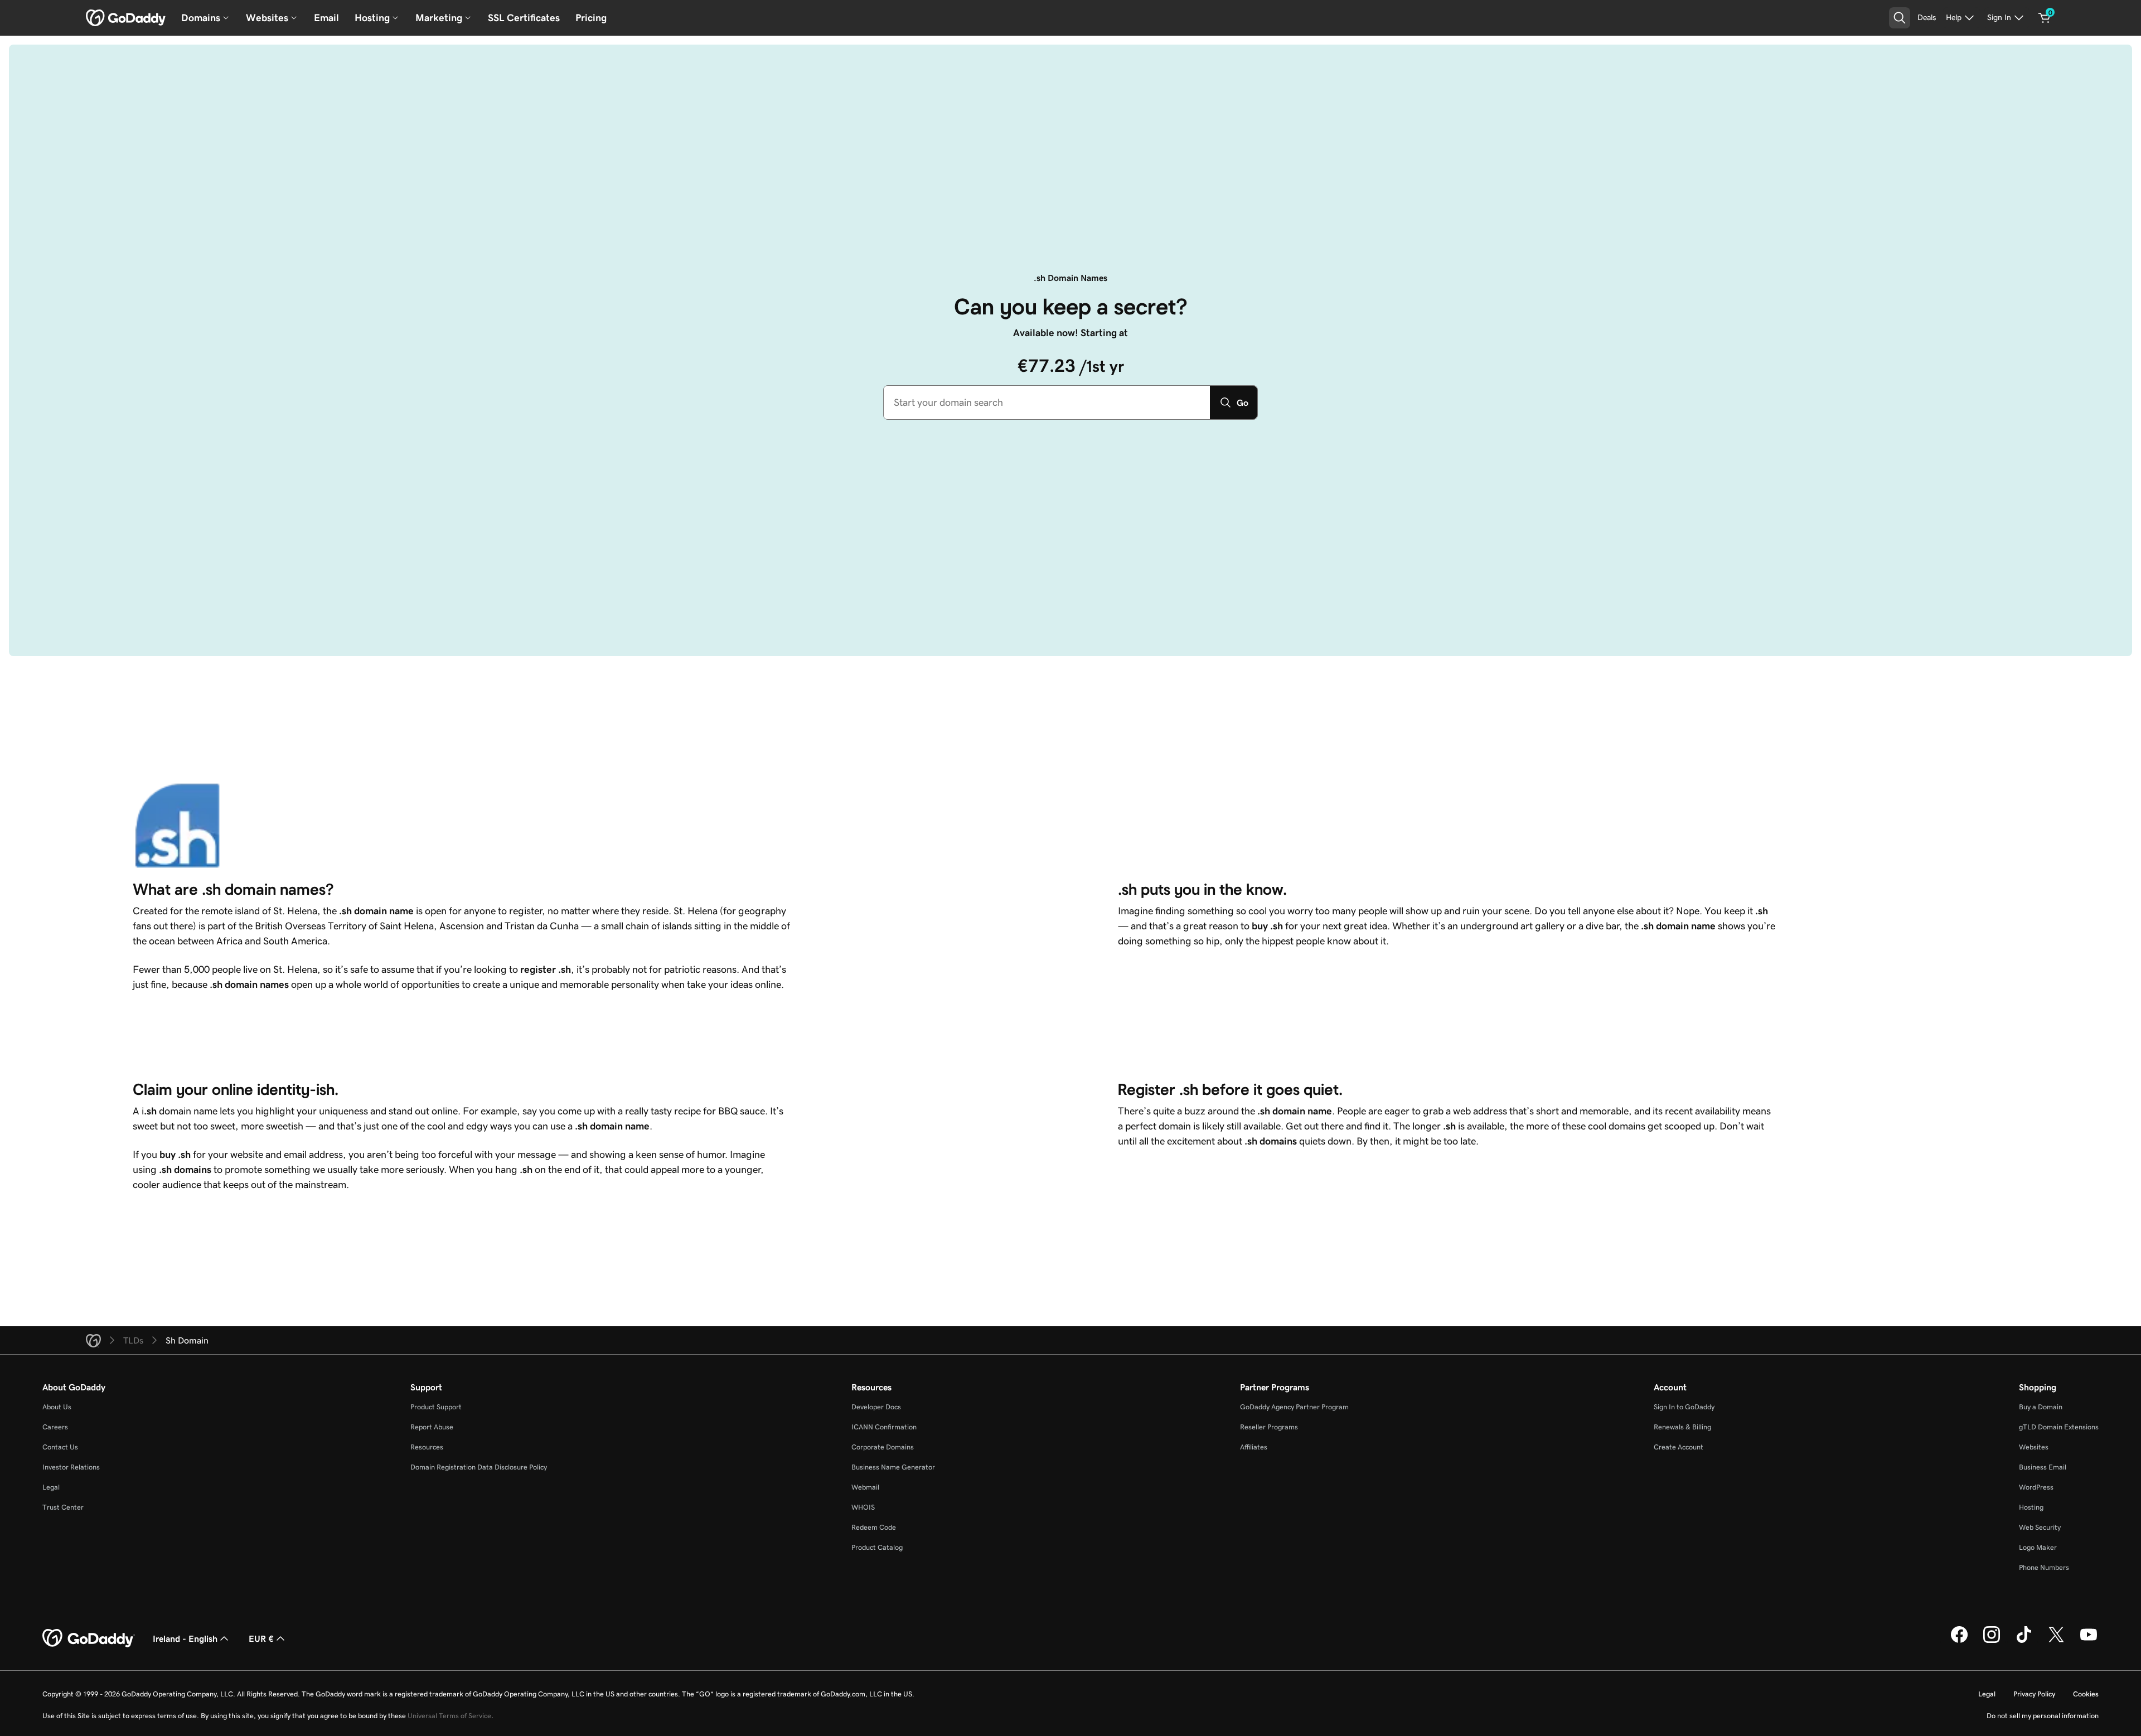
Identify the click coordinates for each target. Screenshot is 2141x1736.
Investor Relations (71, 1467)
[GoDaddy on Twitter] (2056, 1641)
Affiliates (1254, 1447)
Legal (51, 1487)
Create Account (1679, 1447)
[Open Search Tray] (1900, 18)
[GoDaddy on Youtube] (2089, 1641)
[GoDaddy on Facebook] (1959, 1641)
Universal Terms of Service (449, 1716)
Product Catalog (877, 1547)
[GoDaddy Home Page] (89, 1638)
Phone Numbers (2044, 1567)
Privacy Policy (2034, 1694)
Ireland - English (185, 1638)
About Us (57, 1407)
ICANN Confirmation (884, 1427)
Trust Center (63, 1507)
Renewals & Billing (1682, 1427)
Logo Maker (2038, 1547)
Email (326, 18)
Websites (2034, 1447)
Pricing (591, 18)
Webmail (865, 1487)
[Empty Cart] (2045, 18)
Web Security (2040, 1527)
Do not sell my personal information (2043, 1716)
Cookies (2086, 1694)
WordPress (2036, 1487)
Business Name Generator (893, 1467)
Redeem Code (874, 1527)
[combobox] (1047, 403)
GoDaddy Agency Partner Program (1294, 1407)
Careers (55, 1427)
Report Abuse (432, 1427)
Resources (427, 1447)
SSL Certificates (524, 18)
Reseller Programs (1269, 1427)
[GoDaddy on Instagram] (1992, 1641)
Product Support (436, 1407)
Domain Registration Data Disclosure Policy (479, 1467)
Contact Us (60, 1447)
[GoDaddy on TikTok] (2024, 1641)
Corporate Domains (883, 1447)
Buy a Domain (2041, 1407)
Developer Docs (876, 1407)
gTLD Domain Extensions (2059, 1427)
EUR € (261, 1638)
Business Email (2043, 1467)
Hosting (2031, 1507)
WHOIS (863, 1507)
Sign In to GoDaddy (1684, 1407)
